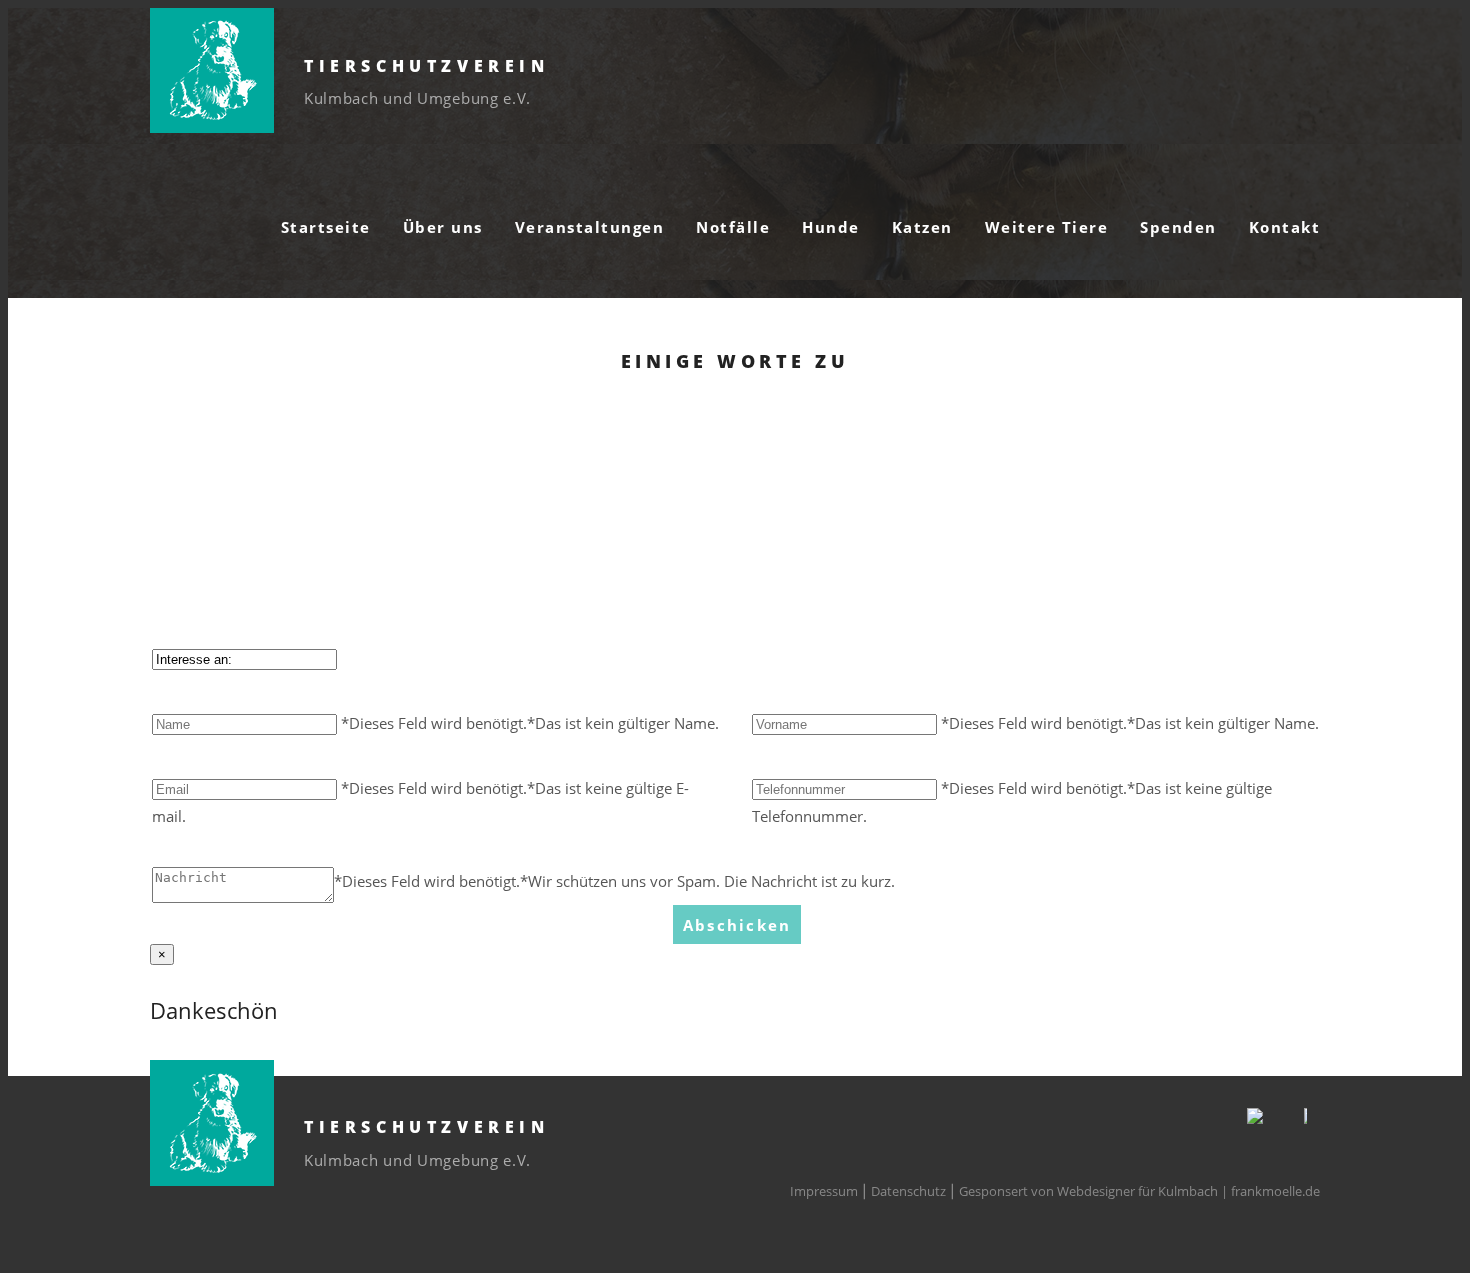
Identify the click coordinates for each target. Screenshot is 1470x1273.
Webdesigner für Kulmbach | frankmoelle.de (1188, 1191)
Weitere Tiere (1047, 227)
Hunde (831, 227)
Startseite (326, 227)
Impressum (824, 1191)
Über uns (443, 227)
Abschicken (737, 925)
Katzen (922, 227)
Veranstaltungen (590, 227)
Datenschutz (908, 1191)
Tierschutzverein (427, 66)
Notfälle (733, 227)
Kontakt (1285, 227)
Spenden (1178, 227)
